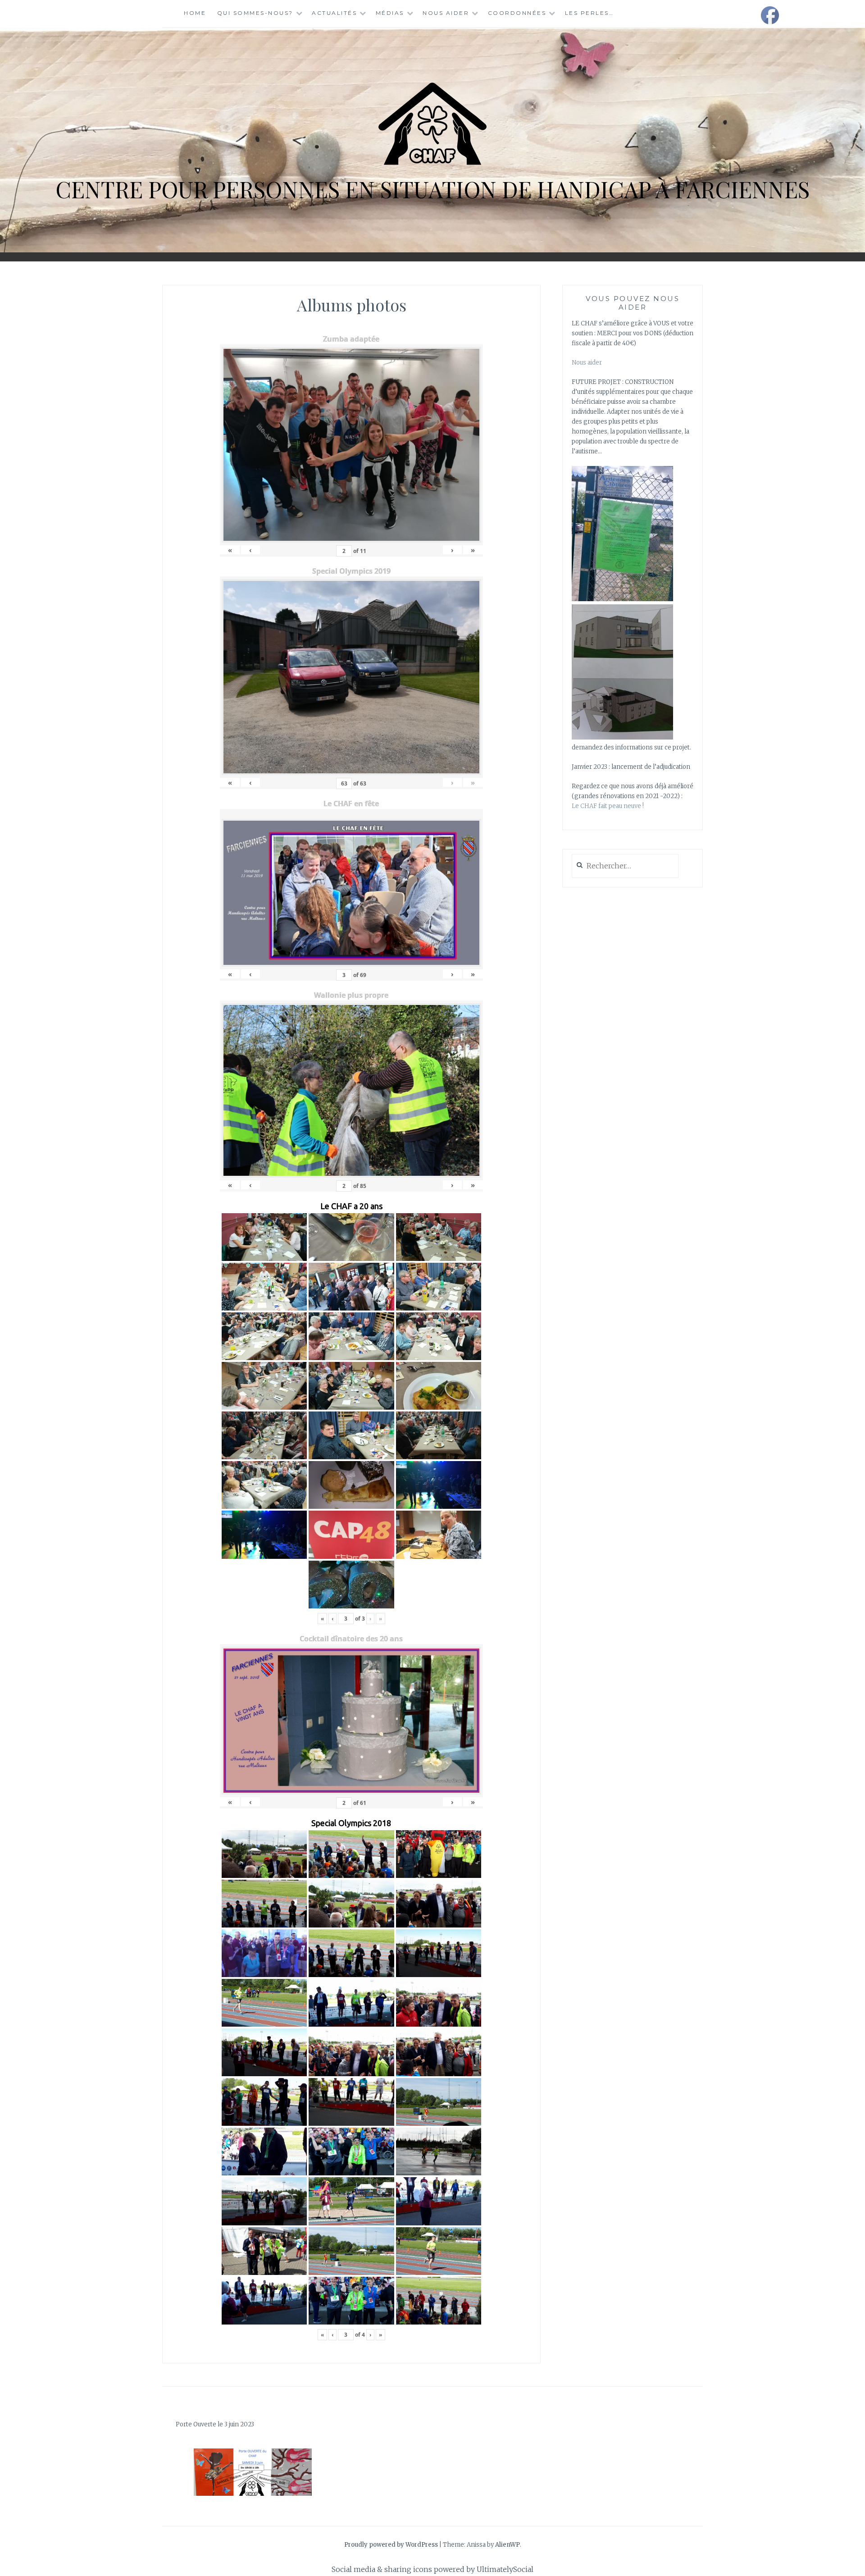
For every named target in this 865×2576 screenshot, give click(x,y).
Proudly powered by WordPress (391, 2545)
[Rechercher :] (625, 866)
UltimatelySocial (505, 2569)
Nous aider (446, 13)
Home (195, 13)
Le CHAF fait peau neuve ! (608, 806)
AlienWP (508, 2545)
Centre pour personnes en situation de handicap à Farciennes (432, 189)
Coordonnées (517, 13)
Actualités (334, 13)
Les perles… (590, 13)
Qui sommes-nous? (255, 13)
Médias (390, 13)
